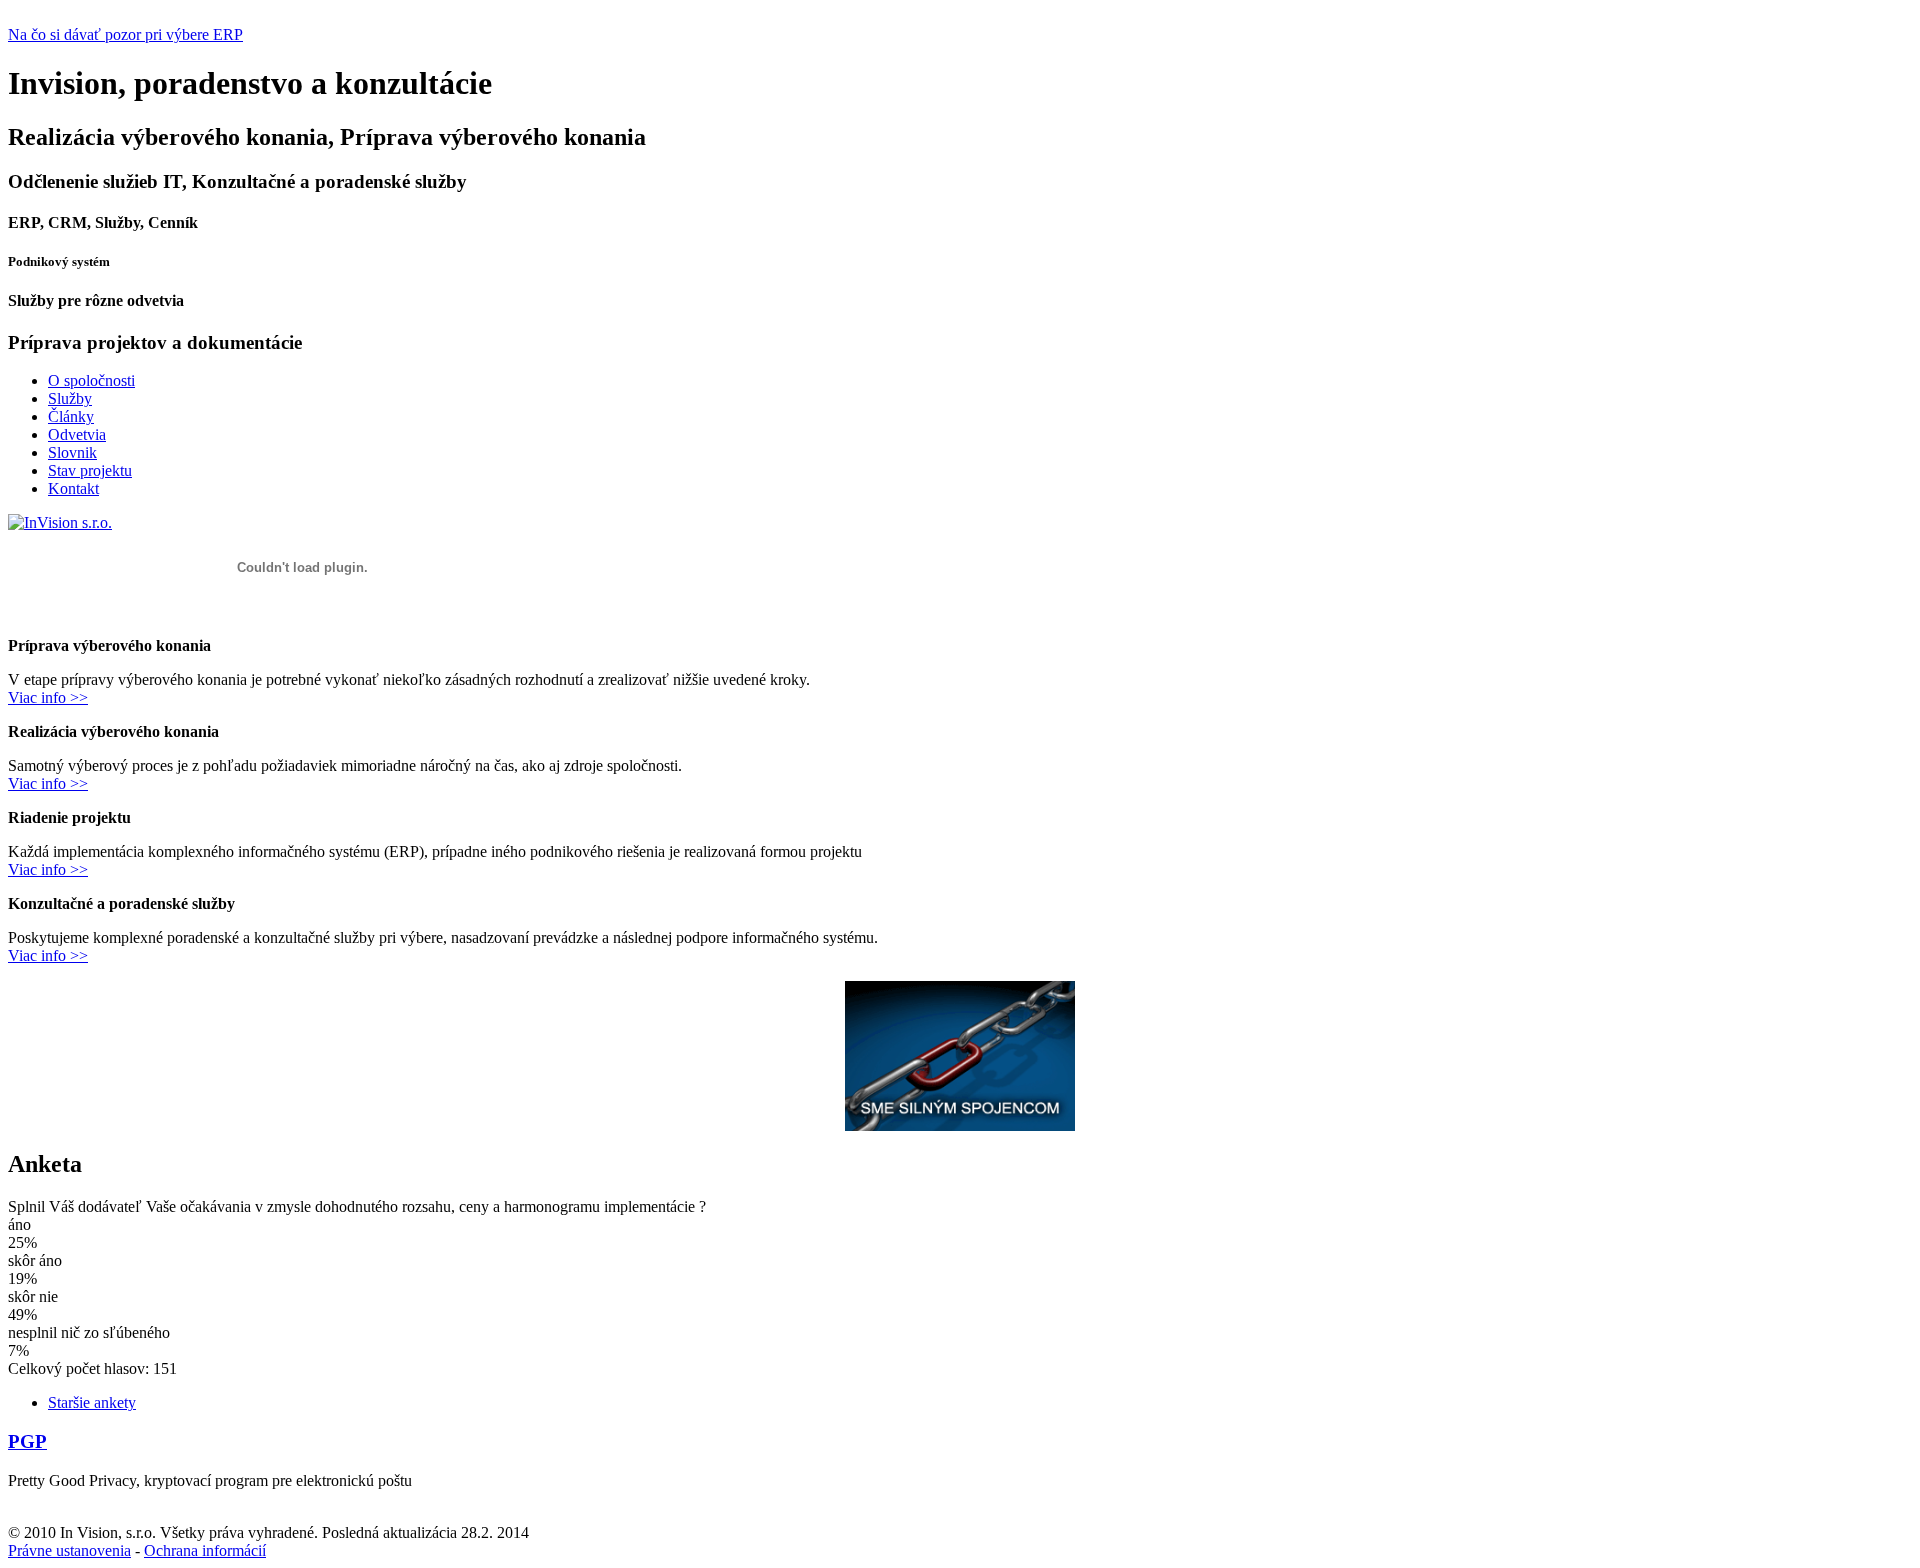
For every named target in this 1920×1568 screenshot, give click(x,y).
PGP (27, 1441)
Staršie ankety (92, 1402)
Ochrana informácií (205, 1550)
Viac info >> (48, 697)
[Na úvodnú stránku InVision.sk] (60, 522)
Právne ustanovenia (69, 1550)
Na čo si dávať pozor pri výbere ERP (125, 34)
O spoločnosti (91, 380)
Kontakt (73, 488)
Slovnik (72, 452)
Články (71, 416)
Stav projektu (90, 470)
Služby (70, 398)
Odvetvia (77, 434)
